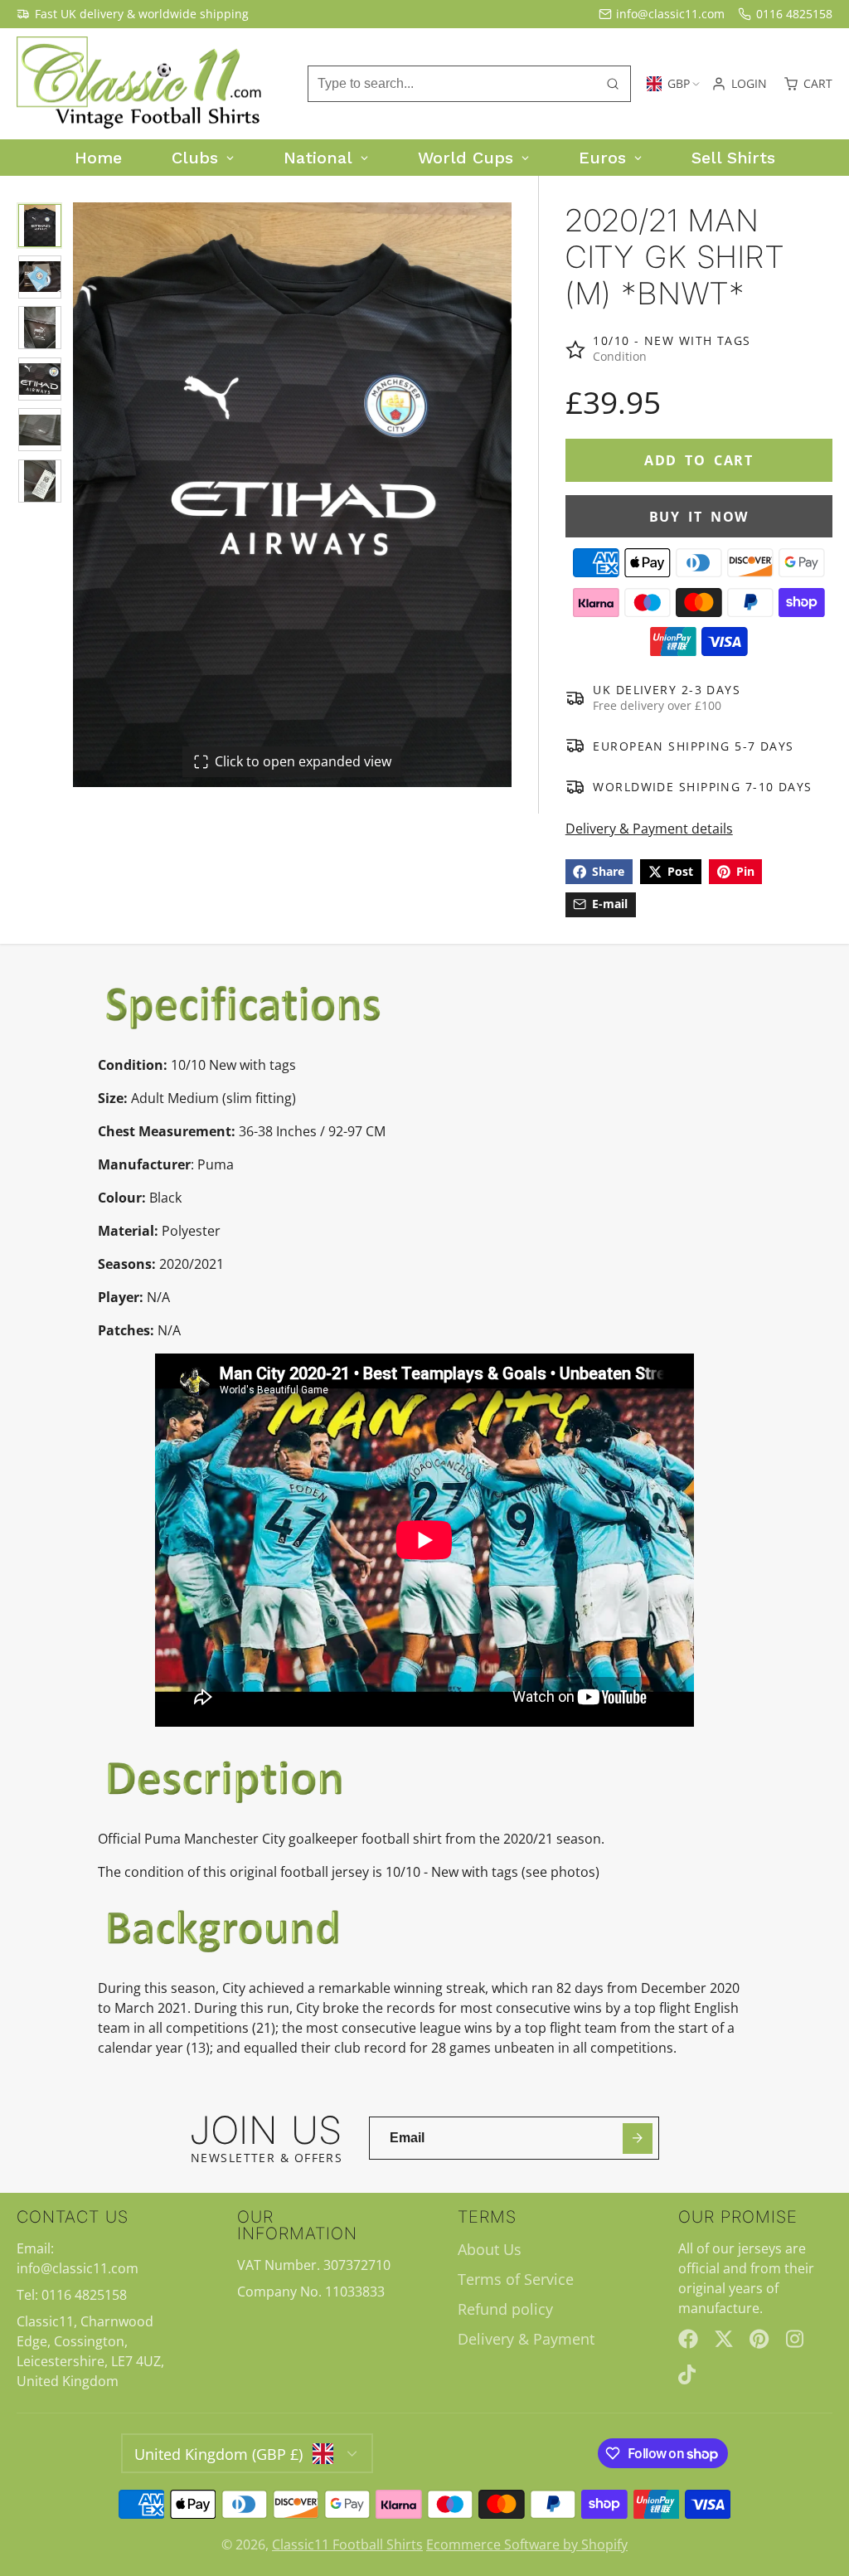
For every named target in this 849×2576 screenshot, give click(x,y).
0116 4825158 (794, 14)
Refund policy (505, 2309)
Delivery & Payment (526, 2339)
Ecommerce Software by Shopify (527, 2544)
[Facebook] (688, 2339)
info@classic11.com (670, 14)
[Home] (141, 84)
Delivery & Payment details (649, 829)
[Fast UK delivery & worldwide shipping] (133, 14)
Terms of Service (516, 2279)
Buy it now (699, 517)
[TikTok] (688, 2374)
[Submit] (638, 2139)
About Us (490, 2249)
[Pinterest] (759, 2339)
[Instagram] (796, 2339)
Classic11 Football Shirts (347, 2544)
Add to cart (699, 460)
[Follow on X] (724, 2339)
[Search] (613, 84)
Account (739, 84)
